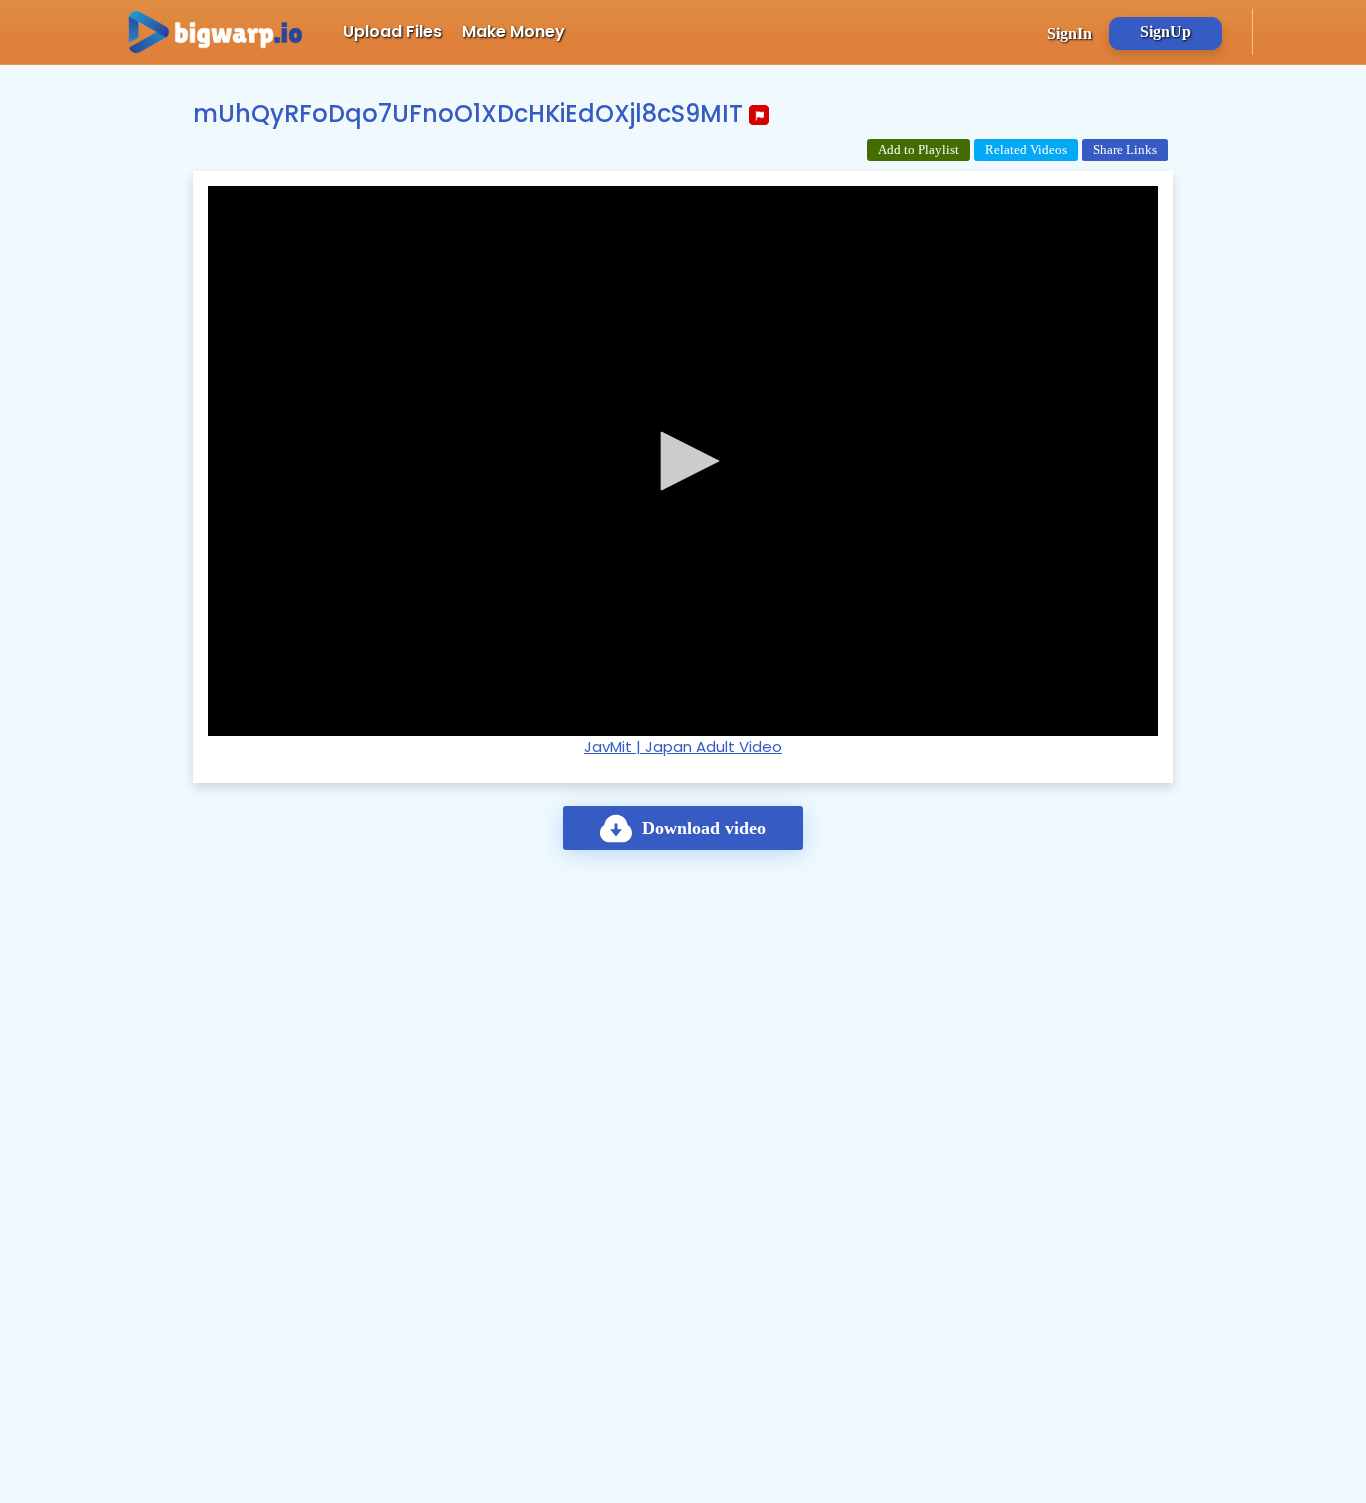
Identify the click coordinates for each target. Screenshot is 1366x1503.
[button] (683, 461)
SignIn (1069, 33)
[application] (683, 461)
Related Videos (1026, 149)
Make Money (513, 31)
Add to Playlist (918, 149)
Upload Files (392, 31)
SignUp (1165, 31)
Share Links (1125, 149)
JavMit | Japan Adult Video (683, 746)
